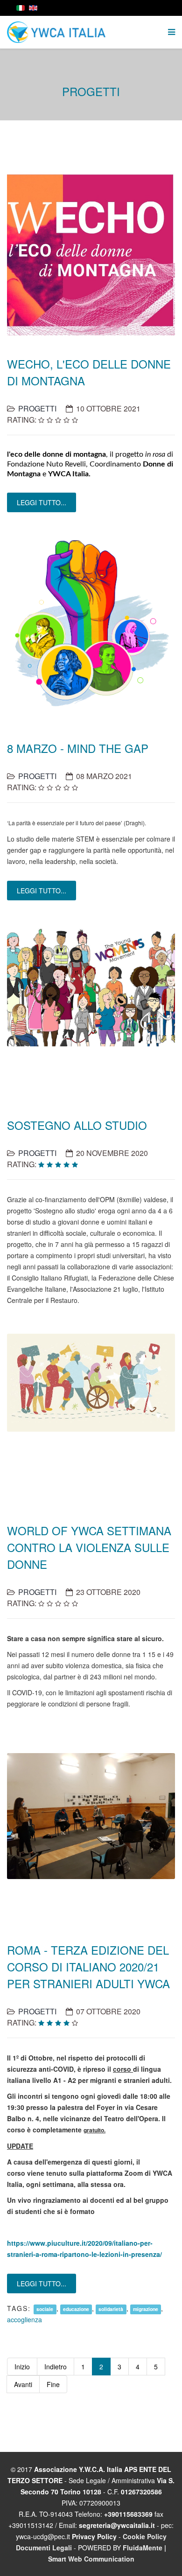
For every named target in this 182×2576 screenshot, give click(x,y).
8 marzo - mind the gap (78, 748)
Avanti (23, 2384)
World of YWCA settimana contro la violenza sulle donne (89, 1547)
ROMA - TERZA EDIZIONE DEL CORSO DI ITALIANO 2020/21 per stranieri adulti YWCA (88, 1967)
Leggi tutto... (42, 502)
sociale (45, 2309)
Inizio (22, 2367)
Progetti (37, 408)
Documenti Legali (44, 2548)
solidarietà (111, 2309)
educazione (76, 2309)
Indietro (56, 2367)
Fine (53, 2384)
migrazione (146, 2309)
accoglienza (24, 2319)
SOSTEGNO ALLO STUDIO (77, 1125)
